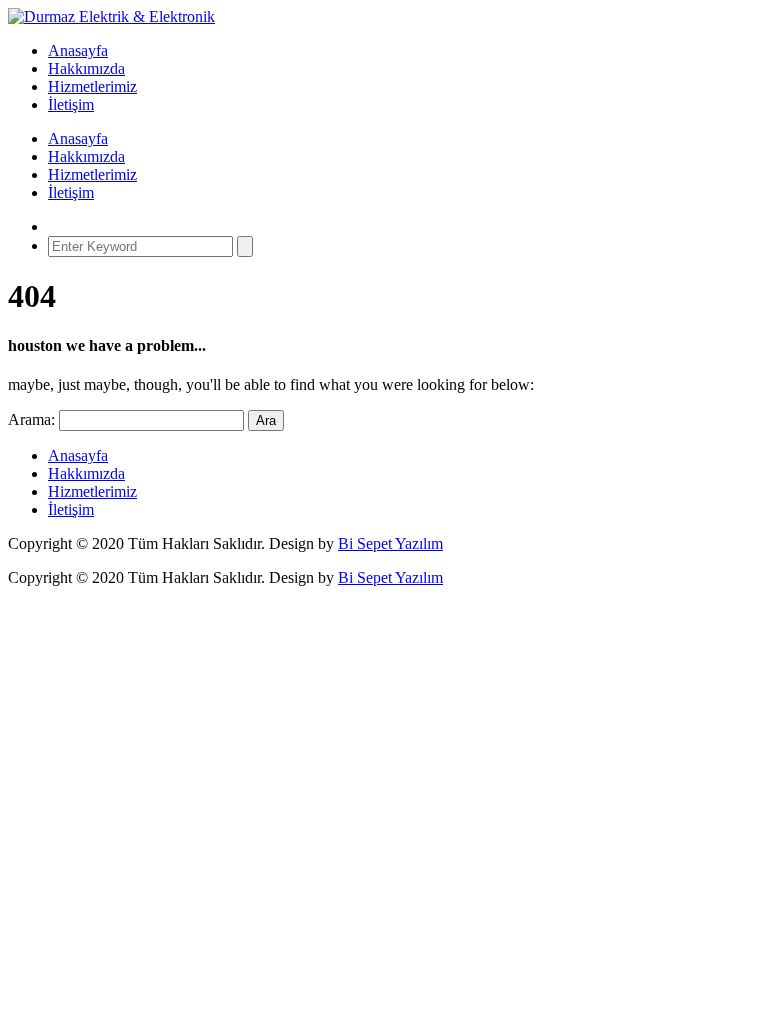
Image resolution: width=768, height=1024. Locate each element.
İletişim (71, 104)
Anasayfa (78, 50)
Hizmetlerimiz (92, 86)
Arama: (31, 419)
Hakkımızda (86, 68)
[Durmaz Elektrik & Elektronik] (111, 16)
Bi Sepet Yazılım (390, 543)
